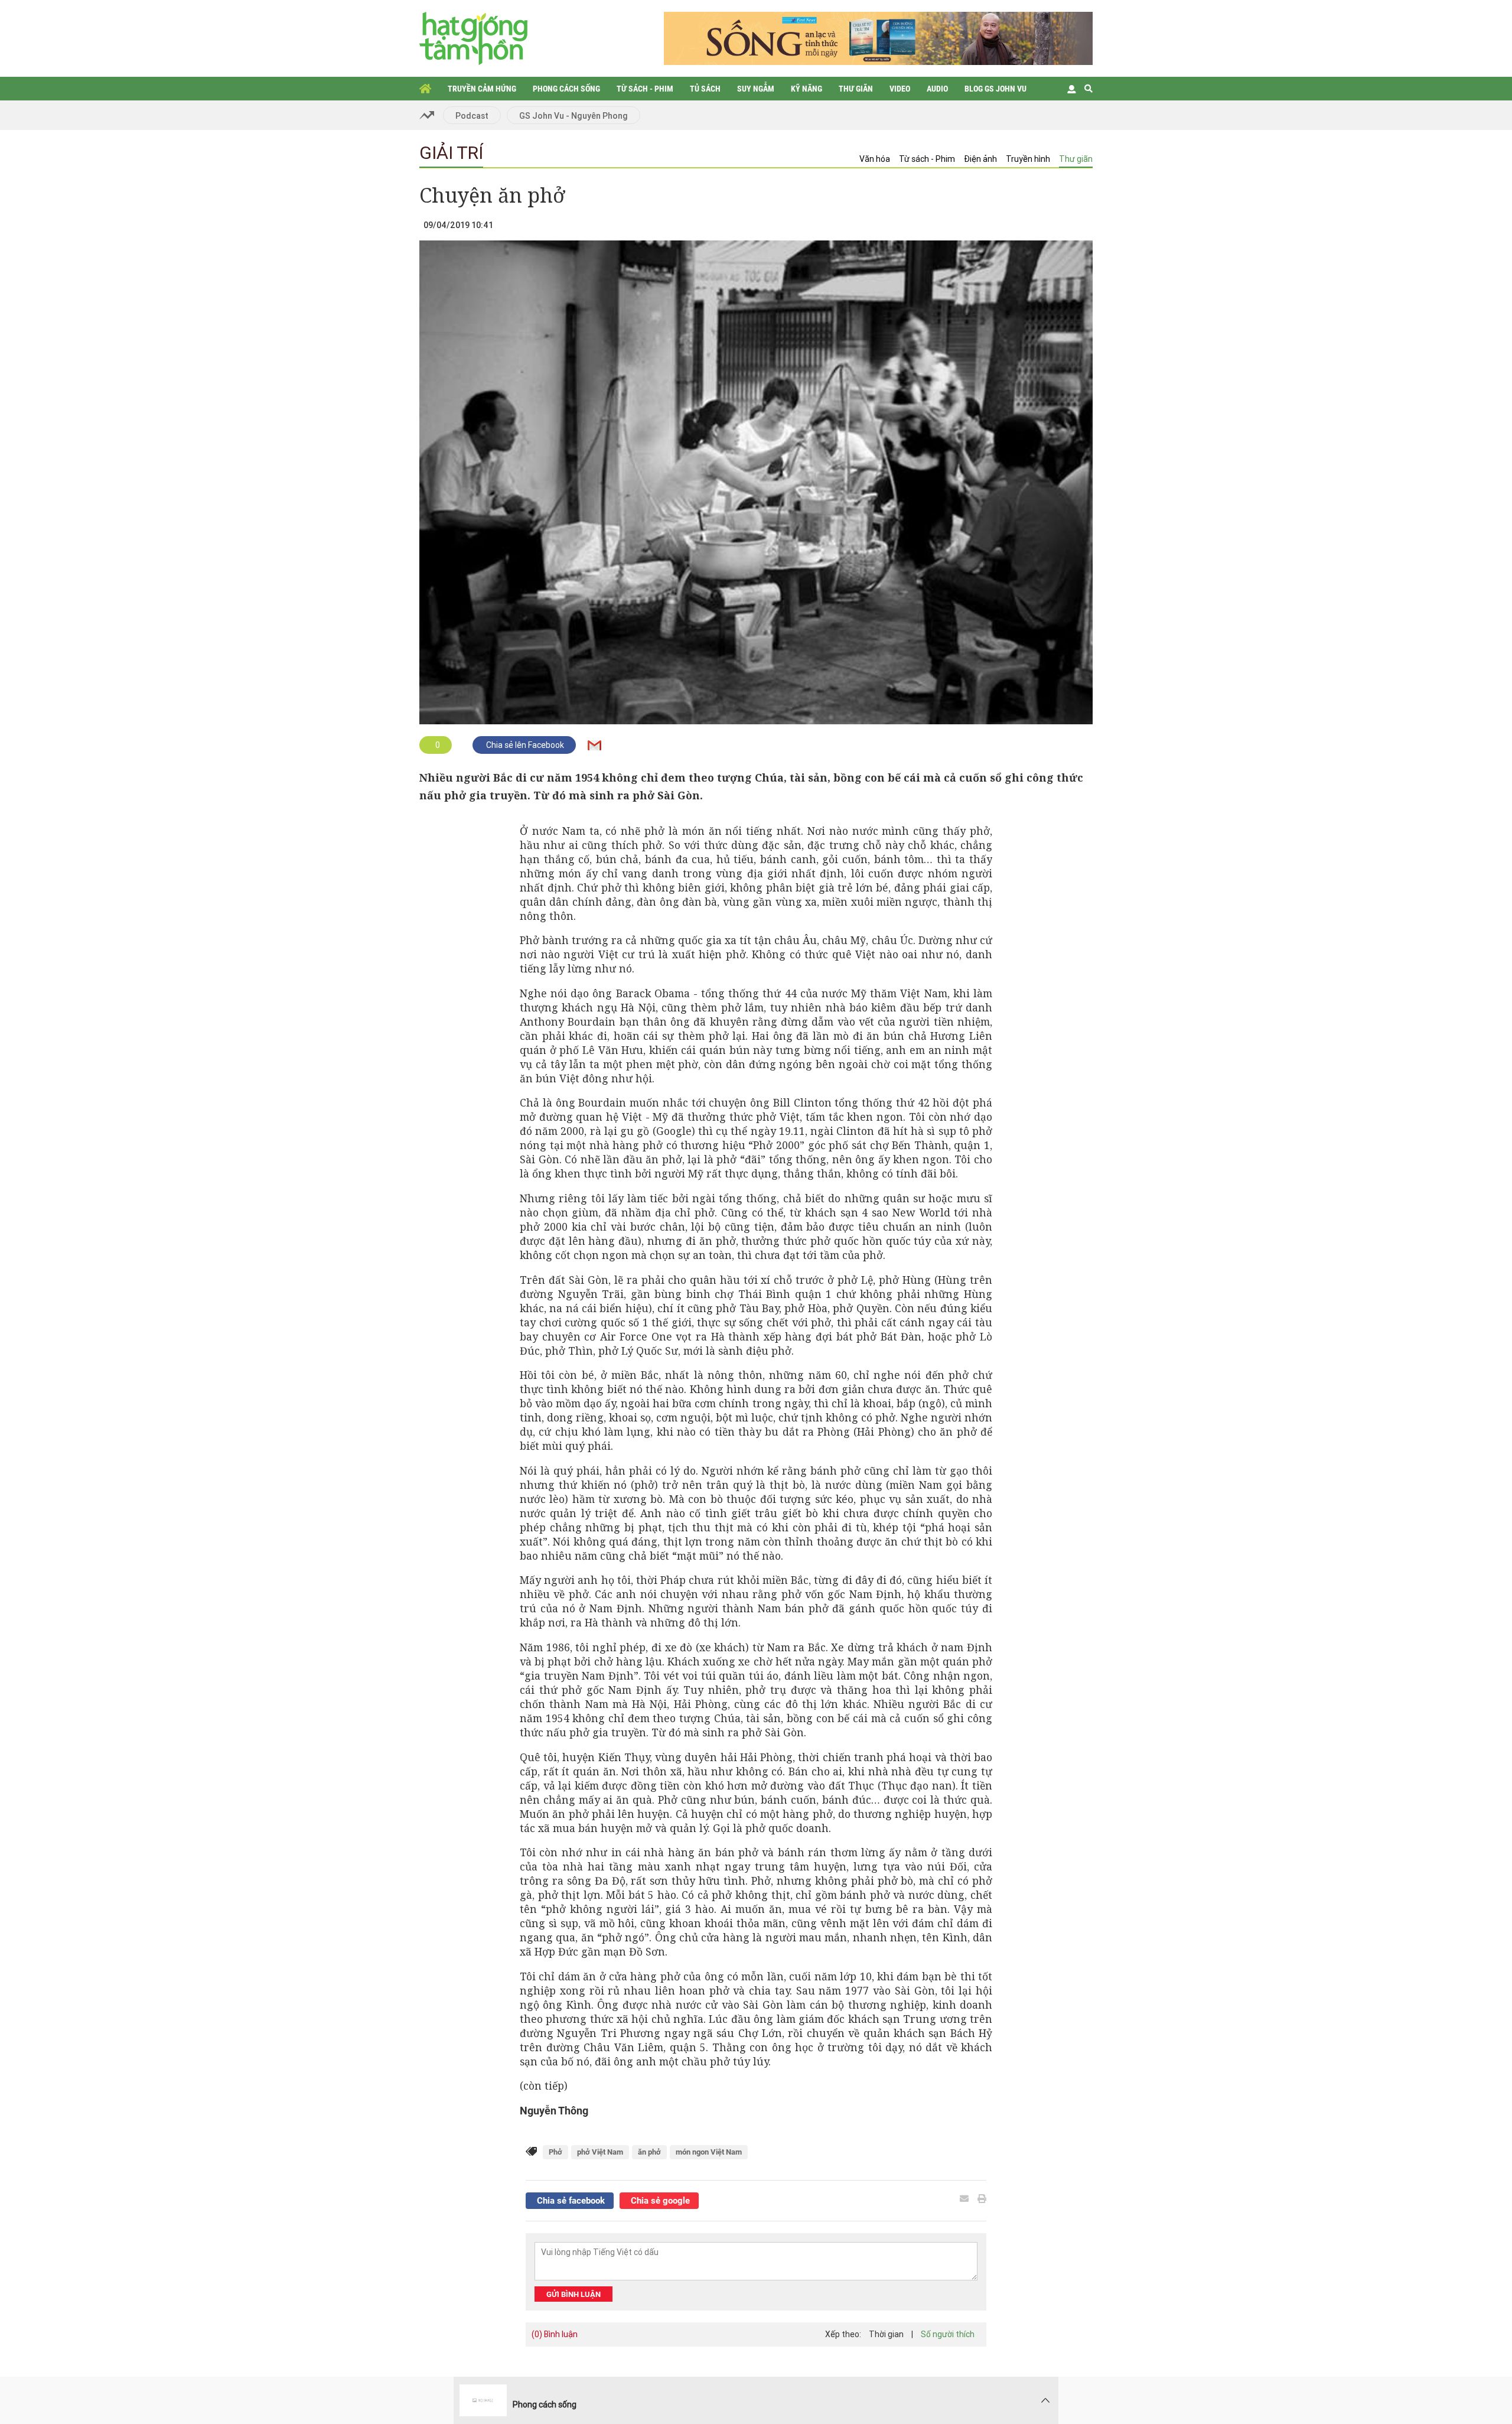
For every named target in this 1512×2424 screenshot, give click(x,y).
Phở (555, 2152)
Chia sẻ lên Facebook (524, 745)
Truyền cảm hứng (482, 89)
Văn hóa (875, 159)
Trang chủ (425, 89)
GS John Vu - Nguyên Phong (573, 116)
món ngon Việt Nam (709, 2152)
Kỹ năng (806, 89)
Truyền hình (1028, 159)
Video (900, 89)
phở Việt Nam (600, 2152)
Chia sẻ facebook (570, 2201)
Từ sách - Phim (645, 89)
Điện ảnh (980, 159)
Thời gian (886, 2334)
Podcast (472, 116)
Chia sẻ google (659, 2201)
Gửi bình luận (573, 2294)
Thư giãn (856, 89)
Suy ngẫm (756, 89)
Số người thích (948, 2334)
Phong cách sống (566, 89)
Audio (937, 89)
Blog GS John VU (995, 89)
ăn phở (649, 2152)
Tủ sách (705, 89)
